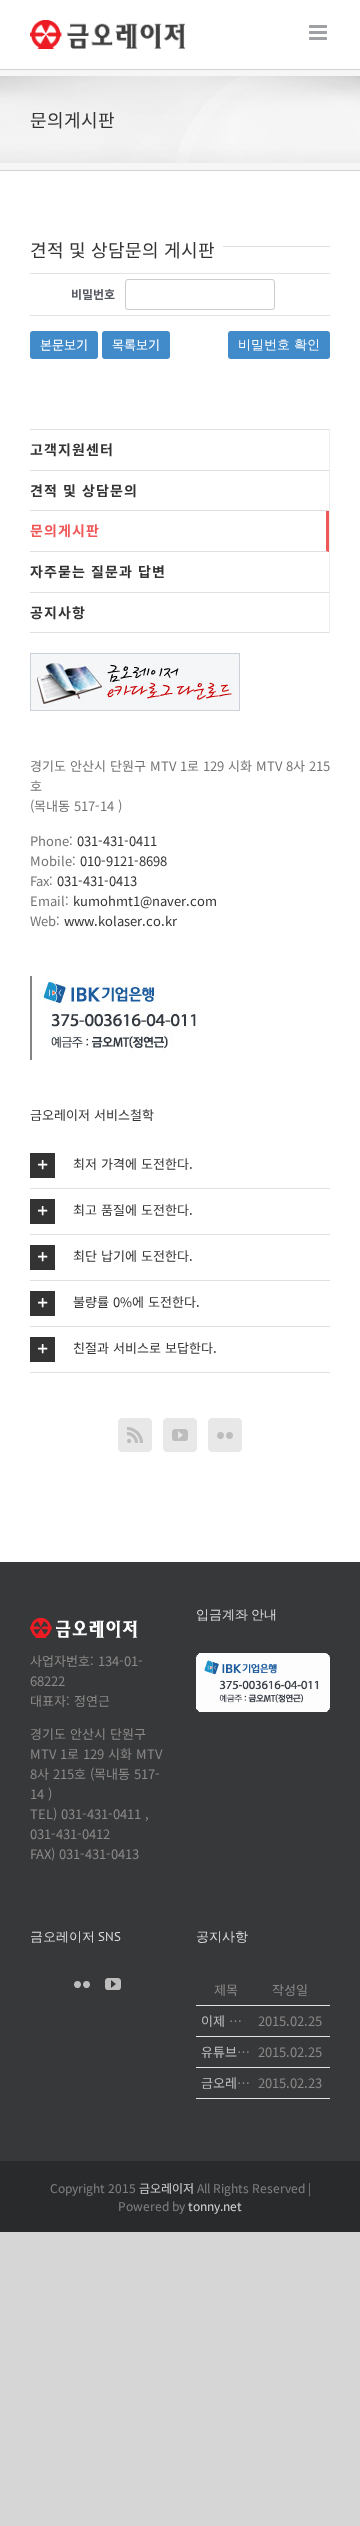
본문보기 (64, 344)
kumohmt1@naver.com (145, 900)
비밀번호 (93, 293)
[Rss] (135, 1435)
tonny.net (215, 2205)
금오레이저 (166, 2187)
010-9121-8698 (123, 860)
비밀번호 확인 (279, 344)
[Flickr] (225, 1435)
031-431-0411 (117, 840)
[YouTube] (180, 1435)
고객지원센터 (72, 449)
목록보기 (136, 344)
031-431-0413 (97, 880)
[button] (180, 1165)
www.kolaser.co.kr (120, 920)
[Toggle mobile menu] (319, 32)
